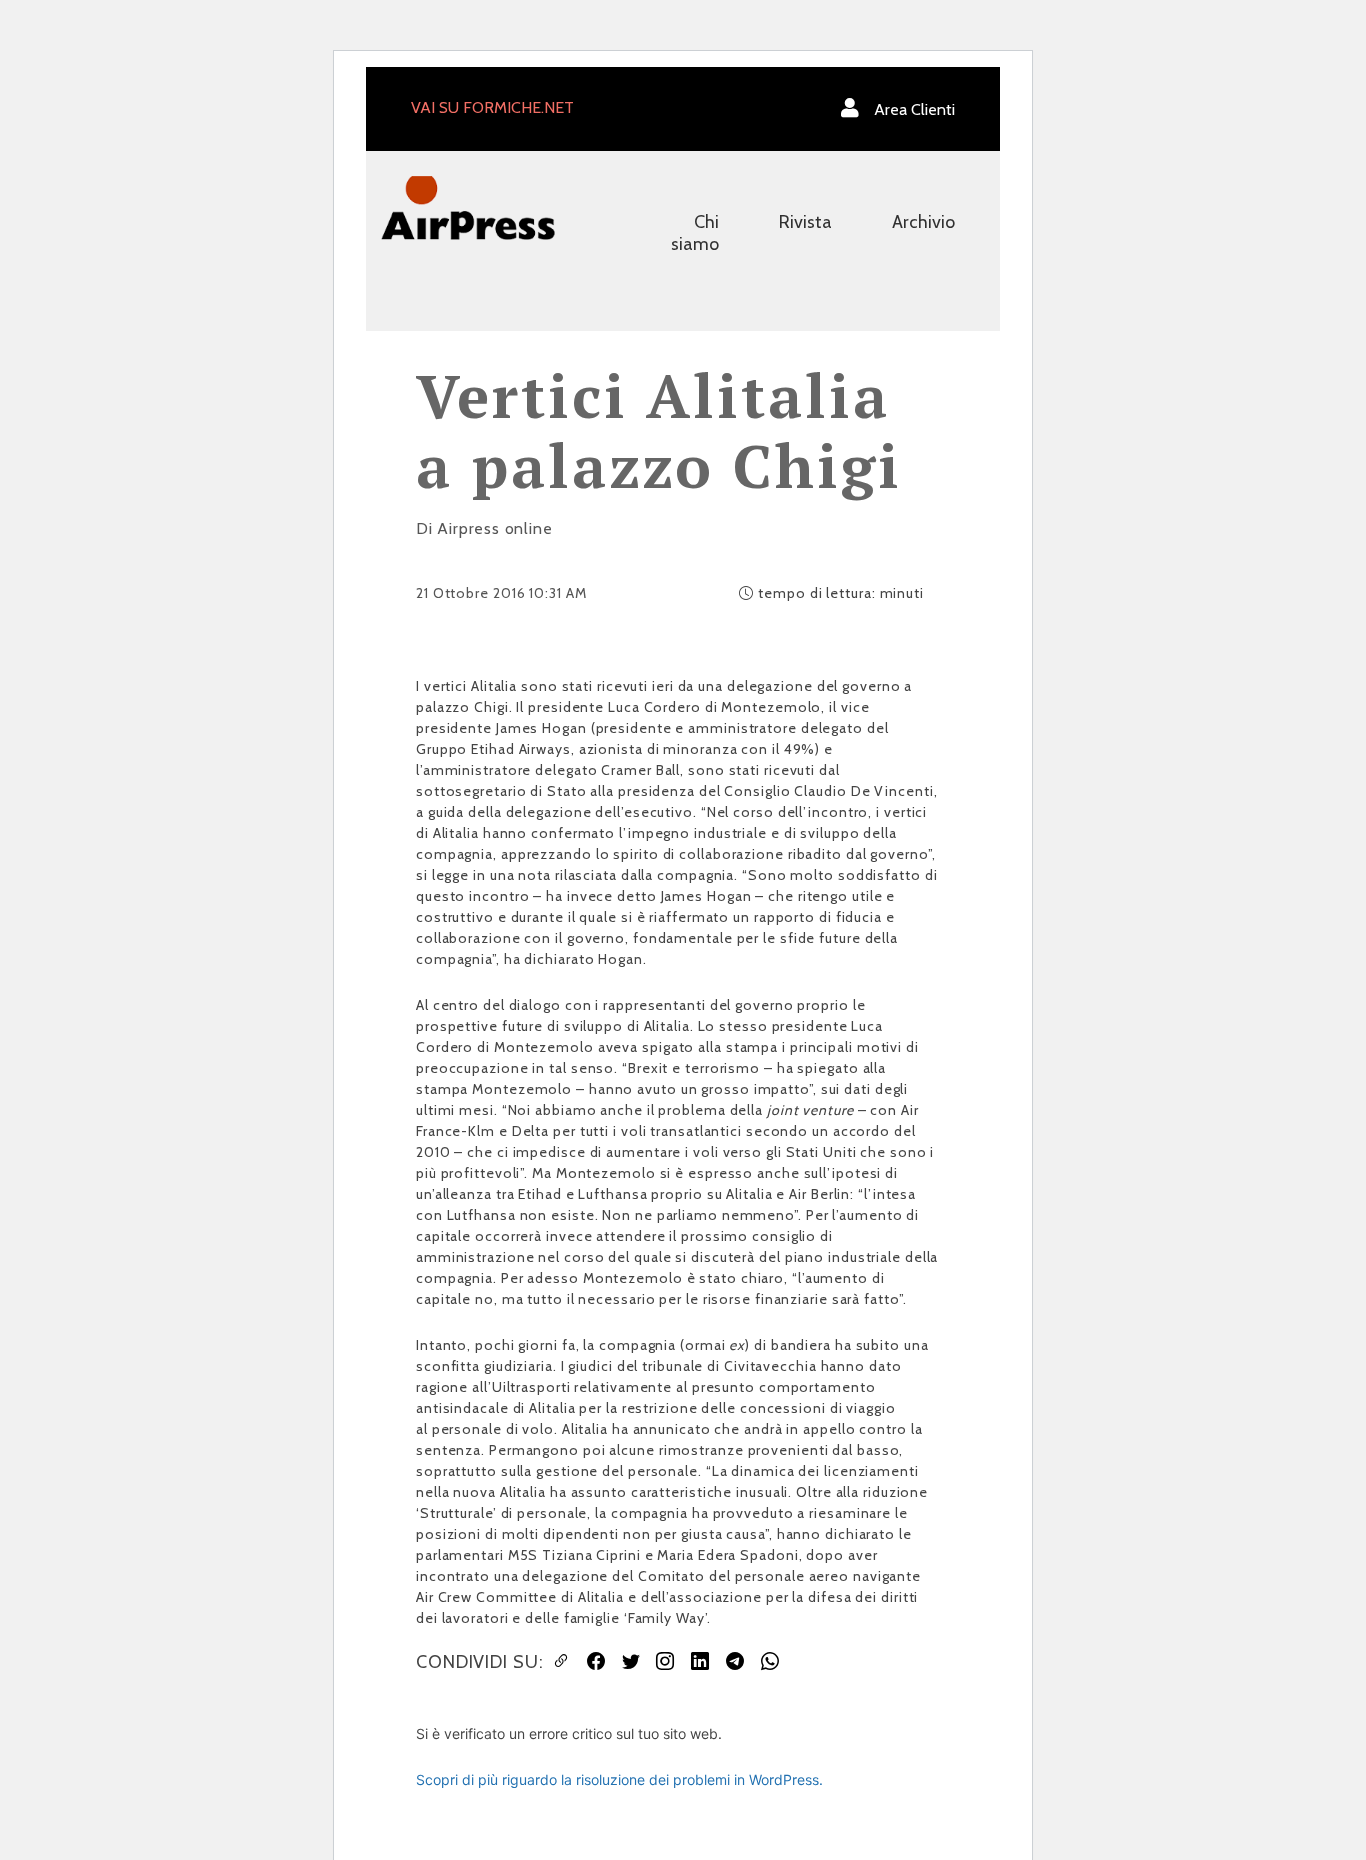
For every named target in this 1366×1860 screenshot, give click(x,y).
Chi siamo (695, 233)
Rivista (805, 222)
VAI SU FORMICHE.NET (492, 107)
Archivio (923, 222)
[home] (468, 206)
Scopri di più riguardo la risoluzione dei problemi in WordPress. (619, 1779)
